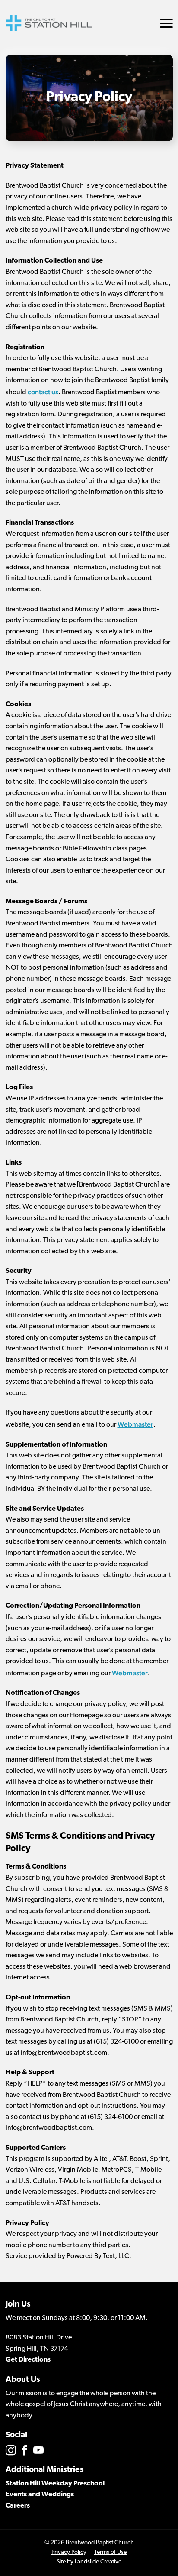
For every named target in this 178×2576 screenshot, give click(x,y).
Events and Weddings (40, 2495)
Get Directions (28, 2360)
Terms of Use (110, 2552)
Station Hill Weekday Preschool (55, 2484)
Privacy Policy (69, 2552)
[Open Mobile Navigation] (166, 23)
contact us (43, 392)
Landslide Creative (98, 2562)
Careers (18, 2506)
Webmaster (135, 1424)
